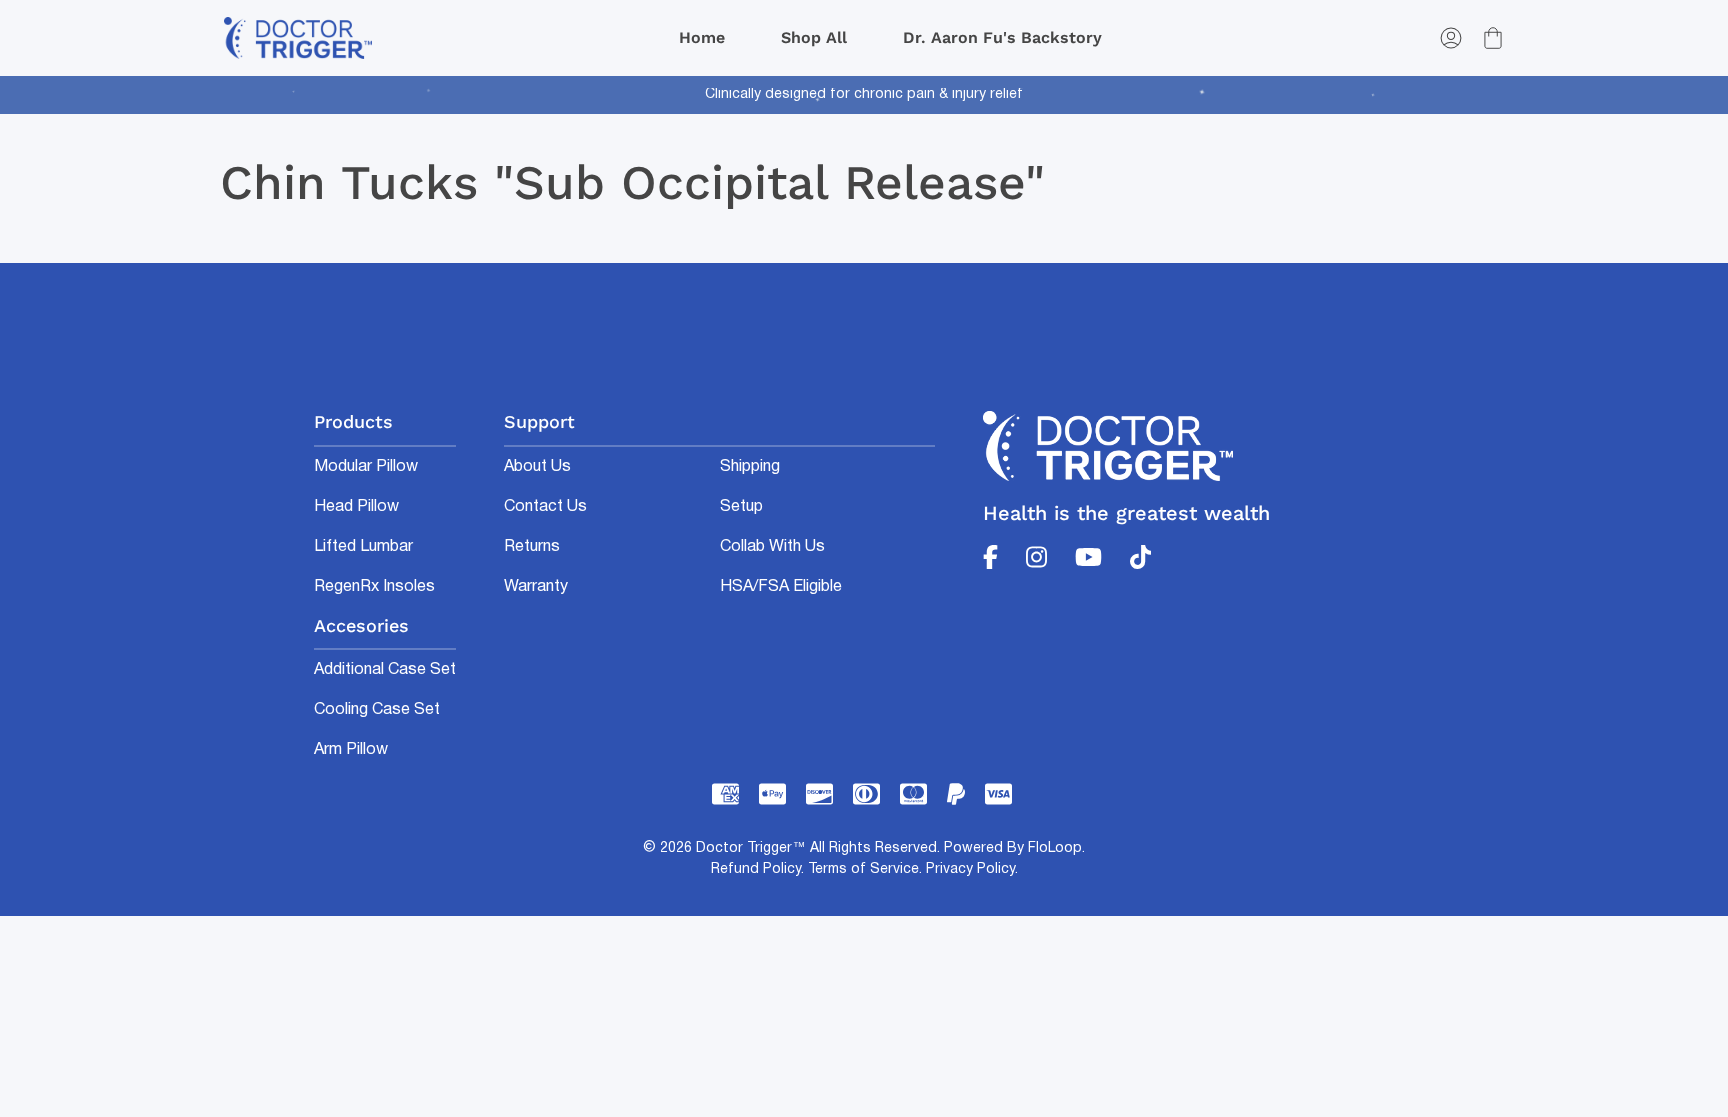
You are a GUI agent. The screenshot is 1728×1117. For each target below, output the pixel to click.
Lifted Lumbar (363, 547)
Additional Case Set (385, 670)
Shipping (750, 467)
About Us (537, 467)
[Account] (1451, 38)
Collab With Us (772, 547)
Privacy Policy (970, 869)
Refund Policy (756, 869)
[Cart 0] (1493, 38)
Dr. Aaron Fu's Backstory (1002, 37)
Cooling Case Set (377, 710)
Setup (741, 507)
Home (702, 37)
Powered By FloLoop (1013, 848)
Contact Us (545, 507)
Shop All (814, 37)
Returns (532, 547)
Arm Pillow (351, 750)
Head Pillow (356, 507)
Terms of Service (863, 869)
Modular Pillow (366, 467)
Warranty (536, 587)
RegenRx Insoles (374, 587)
